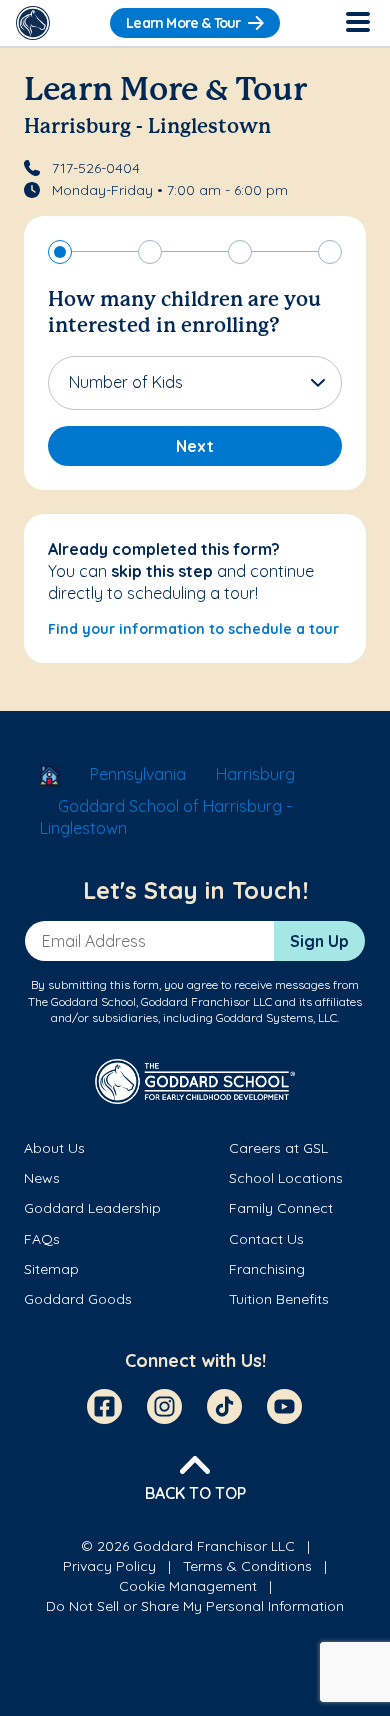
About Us (54, 1148)
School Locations (286, 1178)
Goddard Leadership (92, 1208)
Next (195, 446)
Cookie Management (188, 1586)
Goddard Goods (78, 1299)
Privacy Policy (109, 1566)
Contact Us (266, 1239)
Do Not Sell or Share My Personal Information (195, 1606)
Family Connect (281, 1208)
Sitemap (51, 1269)
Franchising (267, 1269)
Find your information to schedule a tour (193, 629)
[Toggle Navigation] (357, 23)
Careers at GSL (278, 1148)
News (42, 1178)
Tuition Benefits (279, 1299)
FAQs (42, 1239)
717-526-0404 (96, 168)
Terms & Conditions (247, 1566)
